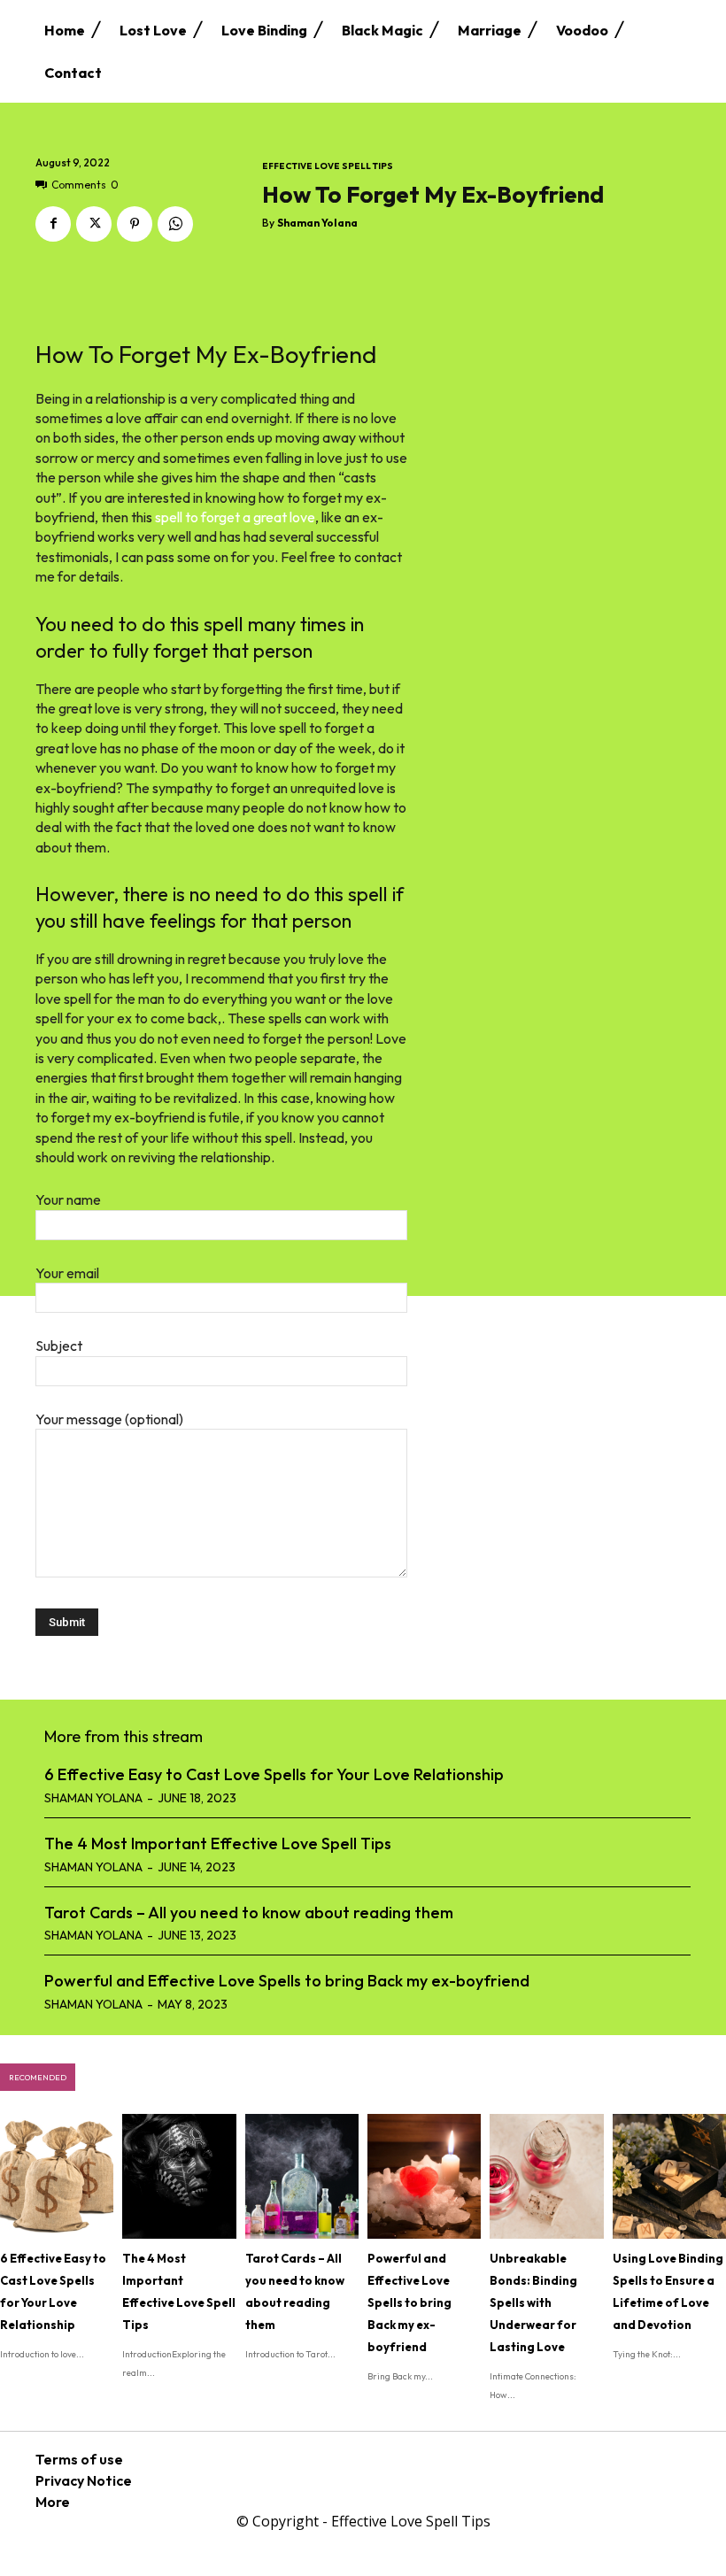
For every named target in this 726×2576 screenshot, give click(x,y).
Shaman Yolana (317, 223)
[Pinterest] (135, 224)
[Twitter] (94, 224)
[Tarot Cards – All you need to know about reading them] (302, 2176)
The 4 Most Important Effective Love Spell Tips (218, 1843)
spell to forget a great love (235, 517)
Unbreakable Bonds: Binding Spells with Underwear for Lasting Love (533, 2302)
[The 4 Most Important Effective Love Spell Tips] (179, 2176)
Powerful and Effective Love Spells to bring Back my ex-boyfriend (287, 1981)
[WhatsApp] (175, 224)
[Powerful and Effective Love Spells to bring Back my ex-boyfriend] (424, 2176)
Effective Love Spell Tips (328, 166)
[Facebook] (53, 224)
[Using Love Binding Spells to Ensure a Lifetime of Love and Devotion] (669, 2176)
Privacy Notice (84, 2480)
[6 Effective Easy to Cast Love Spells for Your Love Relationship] (57, 2176)
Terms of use (79, 2459)
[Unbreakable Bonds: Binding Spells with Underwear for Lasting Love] (546, 2176)
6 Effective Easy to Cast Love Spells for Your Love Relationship (274, 1774)
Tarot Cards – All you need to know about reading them (249, 1913)
